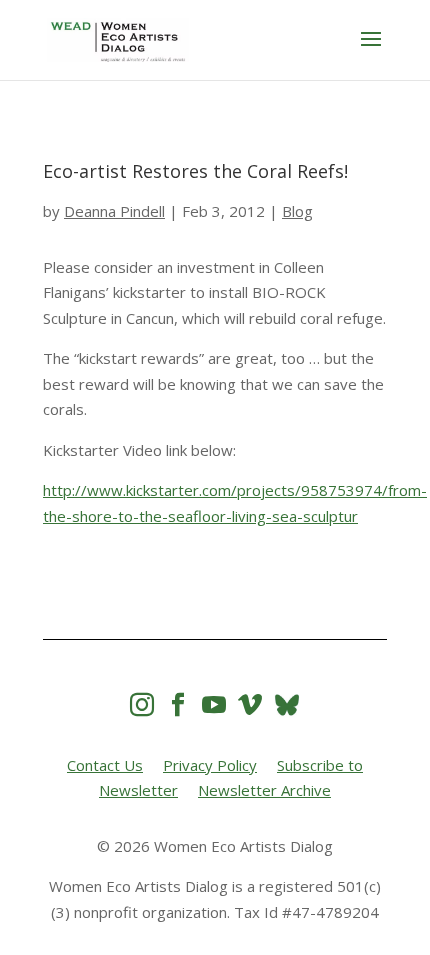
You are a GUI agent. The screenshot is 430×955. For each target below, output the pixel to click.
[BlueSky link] (287, 704)
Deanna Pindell (114, 211)
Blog (297, 211)
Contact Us (105, 765)
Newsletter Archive (264, 790)
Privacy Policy (210, 765)
